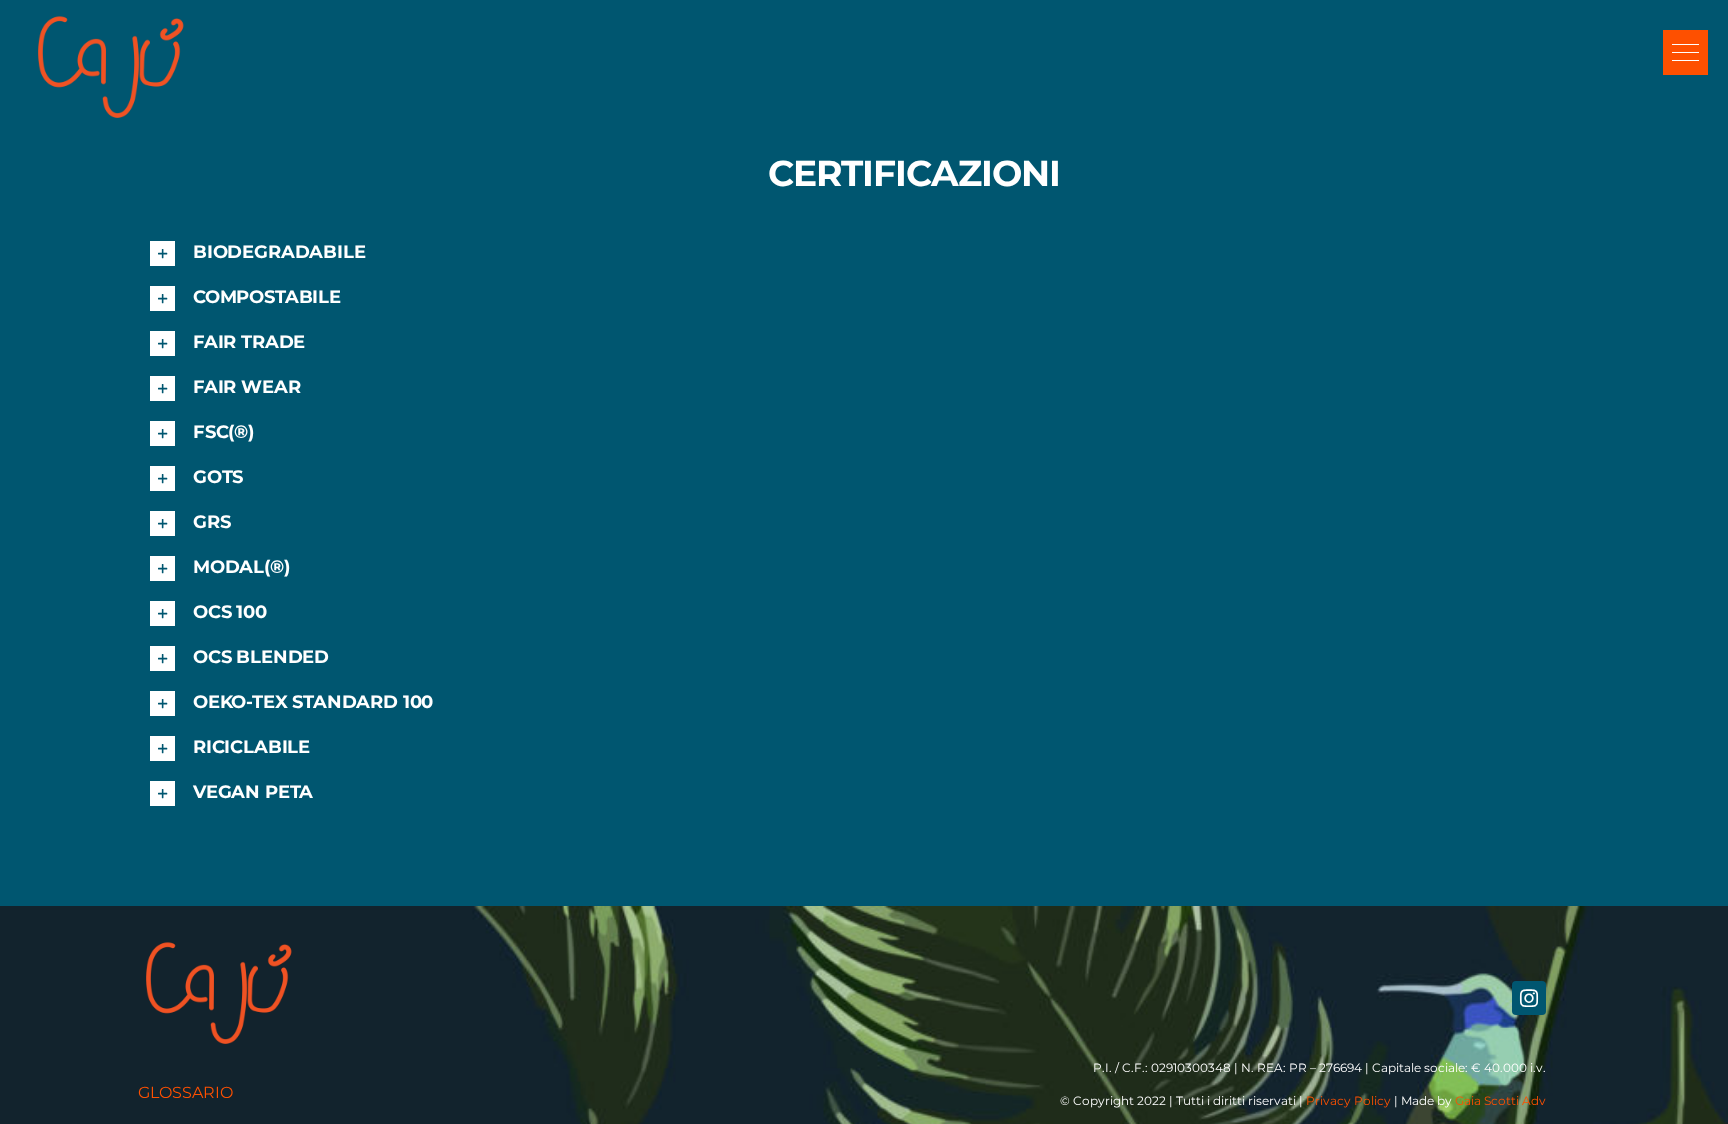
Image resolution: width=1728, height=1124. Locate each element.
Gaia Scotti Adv (1500, 1100)
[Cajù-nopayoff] (110, 17)
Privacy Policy (1348, 1100)
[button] (1685, 52)
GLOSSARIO (185, 1092)
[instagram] (1529, 998)
